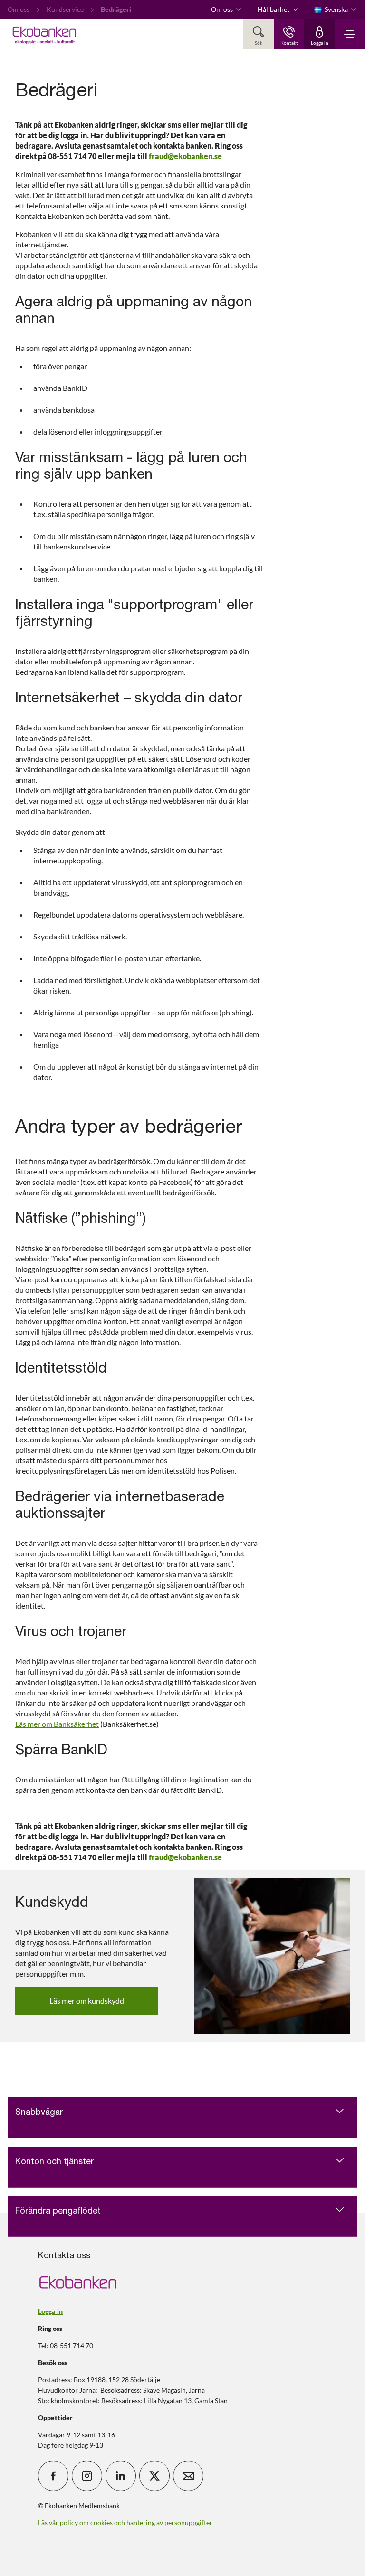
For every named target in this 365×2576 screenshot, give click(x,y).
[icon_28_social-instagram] (87, 2476)
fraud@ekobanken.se (185, 156)
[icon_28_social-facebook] (53, 2476)
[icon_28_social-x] (154, 2476)
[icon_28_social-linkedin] (121, 2476)
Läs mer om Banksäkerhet (57, 1724)
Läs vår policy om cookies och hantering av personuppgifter (125, 2523)
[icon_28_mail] (188, 2476)
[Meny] (350, 34)
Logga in (50, 2311)
